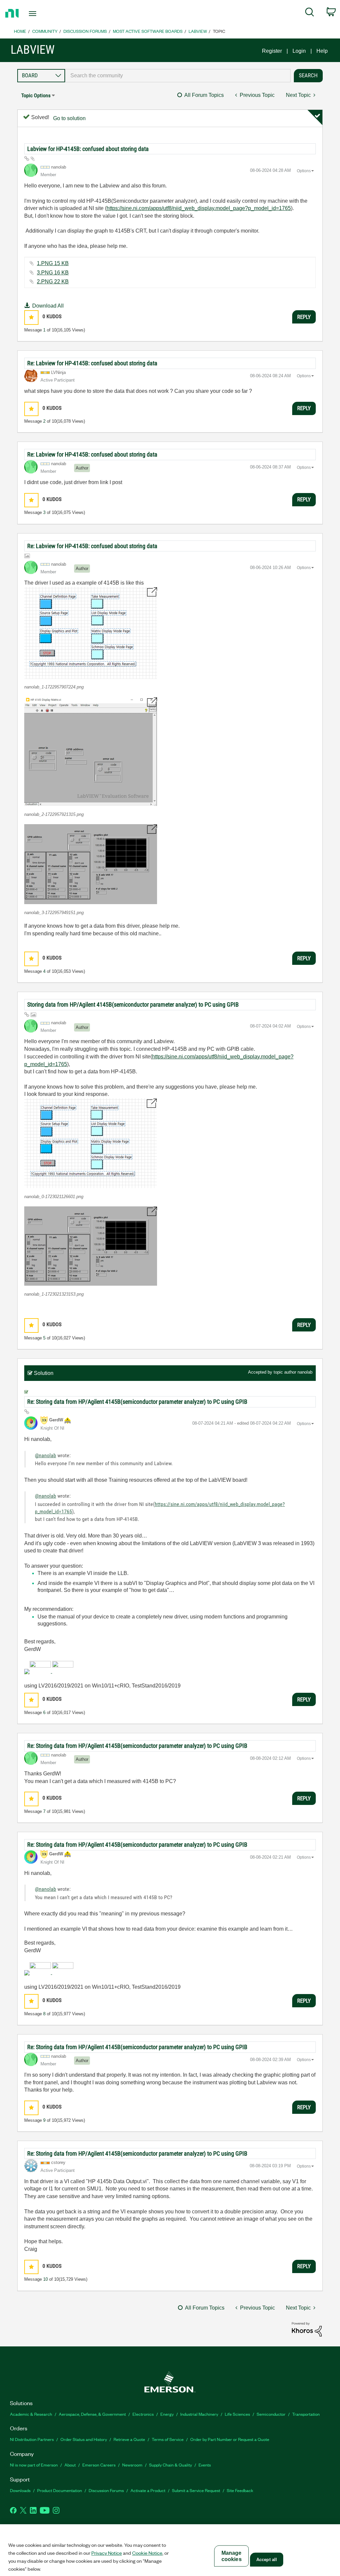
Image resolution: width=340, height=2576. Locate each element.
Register (272, 51)
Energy (167, 2414)
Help (322, 51)
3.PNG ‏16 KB (53, 273)
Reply (304, 317)
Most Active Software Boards (148, 31)
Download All (48, 306)
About (70, 2465)
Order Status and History (84, 2439)
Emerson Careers (99, 2465)
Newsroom (132, 2465)
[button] (31, 317)
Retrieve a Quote (129, 2439)
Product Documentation (60, 2490)
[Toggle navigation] (44, 14)
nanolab (305, 1372)
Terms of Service (168, 2439)
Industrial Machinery (199, 2414)
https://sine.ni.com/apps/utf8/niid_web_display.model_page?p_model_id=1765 (199, 208)
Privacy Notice (107, 2553)
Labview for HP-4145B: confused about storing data (88, 149)
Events (205, 2465)
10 (45, 2279)
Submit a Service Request (196, 2490)
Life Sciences (237, 2414)
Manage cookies (232, 2556)
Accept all (267, 2560)
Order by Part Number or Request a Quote (230, 2439)
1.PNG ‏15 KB (53, 263)
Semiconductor (271, 2414)
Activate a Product (148, 2490)
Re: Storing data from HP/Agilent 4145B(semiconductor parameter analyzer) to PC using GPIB (137, 1402)
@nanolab (45, 1455)
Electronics (143, 2414)
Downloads (20, 2490)
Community (45, 31)
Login (299, 51)
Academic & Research (31, 2414)
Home (20, 31)
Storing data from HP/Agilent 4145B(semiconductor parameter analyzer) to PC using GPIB (133, 1004)
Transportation (306, 2414)
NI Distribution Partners (32, 2439)
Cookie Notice (147, 2553)
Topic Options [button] (36, 95)
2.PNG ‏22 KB (53, 282)
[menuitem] (310, 13)
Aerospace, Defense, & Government (92, 2414)
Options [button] (304, 171)
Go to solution (69, 118)
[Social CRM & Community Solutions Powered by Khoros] (307, 2329)
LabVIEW (198, 31)
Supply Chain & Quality (170, 2465)
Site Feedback (240, 2490)
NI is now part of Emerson (34, 2465)
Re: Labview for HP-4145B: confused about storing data (92, 363)
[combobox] (178, 76)
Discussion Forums (85, 31)
